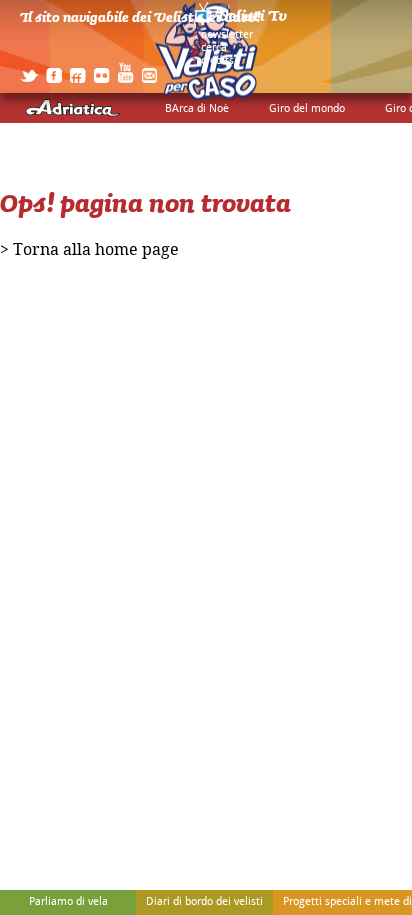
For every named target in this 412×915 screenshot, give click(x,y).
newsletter (227, 35)
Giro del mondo (307, 109)
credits (217, 61)
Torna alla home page (96, 250)
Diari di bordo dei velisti (204, 902)
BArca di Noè (197, 109)
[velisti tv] (242, 22)
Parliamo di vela (68, 902)
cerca (214, 48)
